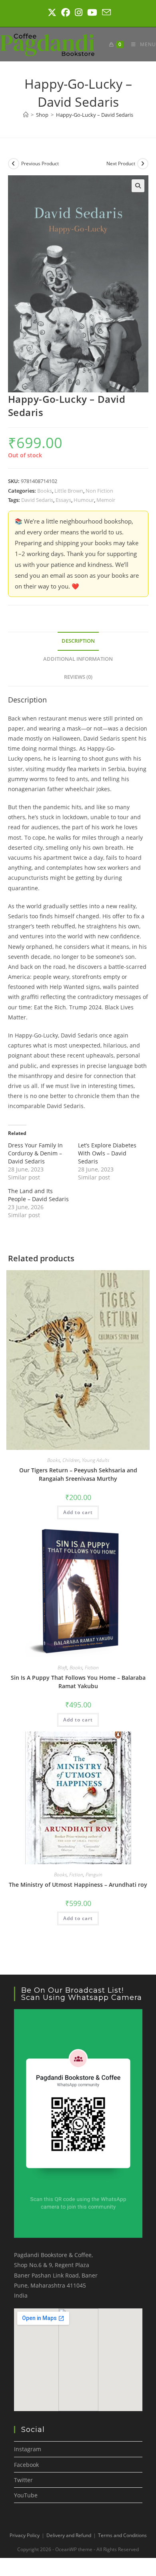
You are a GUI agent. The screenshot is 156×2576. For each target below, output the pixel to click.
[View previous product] (14, 164)
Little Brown (69, 491)
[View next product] (143, 164)
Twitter (23, 2480)
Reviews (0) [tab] (78, 677)
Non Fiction (99, 491)
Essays (63, 500)
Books (45, 491)
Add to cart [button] (78, 1512)
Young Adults (96, 1460)
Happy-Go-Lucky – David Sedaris (95, 115)
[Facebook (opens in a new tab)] (66, 12)
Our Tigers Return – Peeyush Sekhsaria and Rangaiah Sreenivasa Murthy (78, 1474)
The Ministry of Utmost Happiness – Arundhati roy (78, 1885)
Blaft (62, 1668)
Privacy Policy (25, 2535)
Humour (84, 500)
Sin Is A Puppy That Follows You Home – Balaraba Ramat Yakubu (78, 1682)
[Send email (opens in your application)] (105, 12)
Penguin (94, 1875)
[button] (138, 186)
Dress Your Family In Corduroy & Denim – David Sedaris (35, 1153)
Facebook (26, 2465)
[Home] (26, 115)
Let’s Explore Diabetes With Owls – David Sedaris (107, 1153)
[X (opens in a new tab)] (52, 12)
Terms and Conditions (122, 2535)
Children (71, 1460)
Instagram (28, 2449)
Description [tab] (78, 641)
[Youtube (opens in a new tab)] (92, 12)
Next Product (121, 163)
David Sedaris (37, 500)
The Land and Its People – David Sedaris (38, 1195)
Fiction (92, 1668)
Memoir (106, 500)
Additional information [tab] (78, 659)
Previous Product (40, 163)
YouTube (26, 2495)
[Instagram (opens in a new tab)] (79, 12)
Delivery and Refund (69, 2535)
